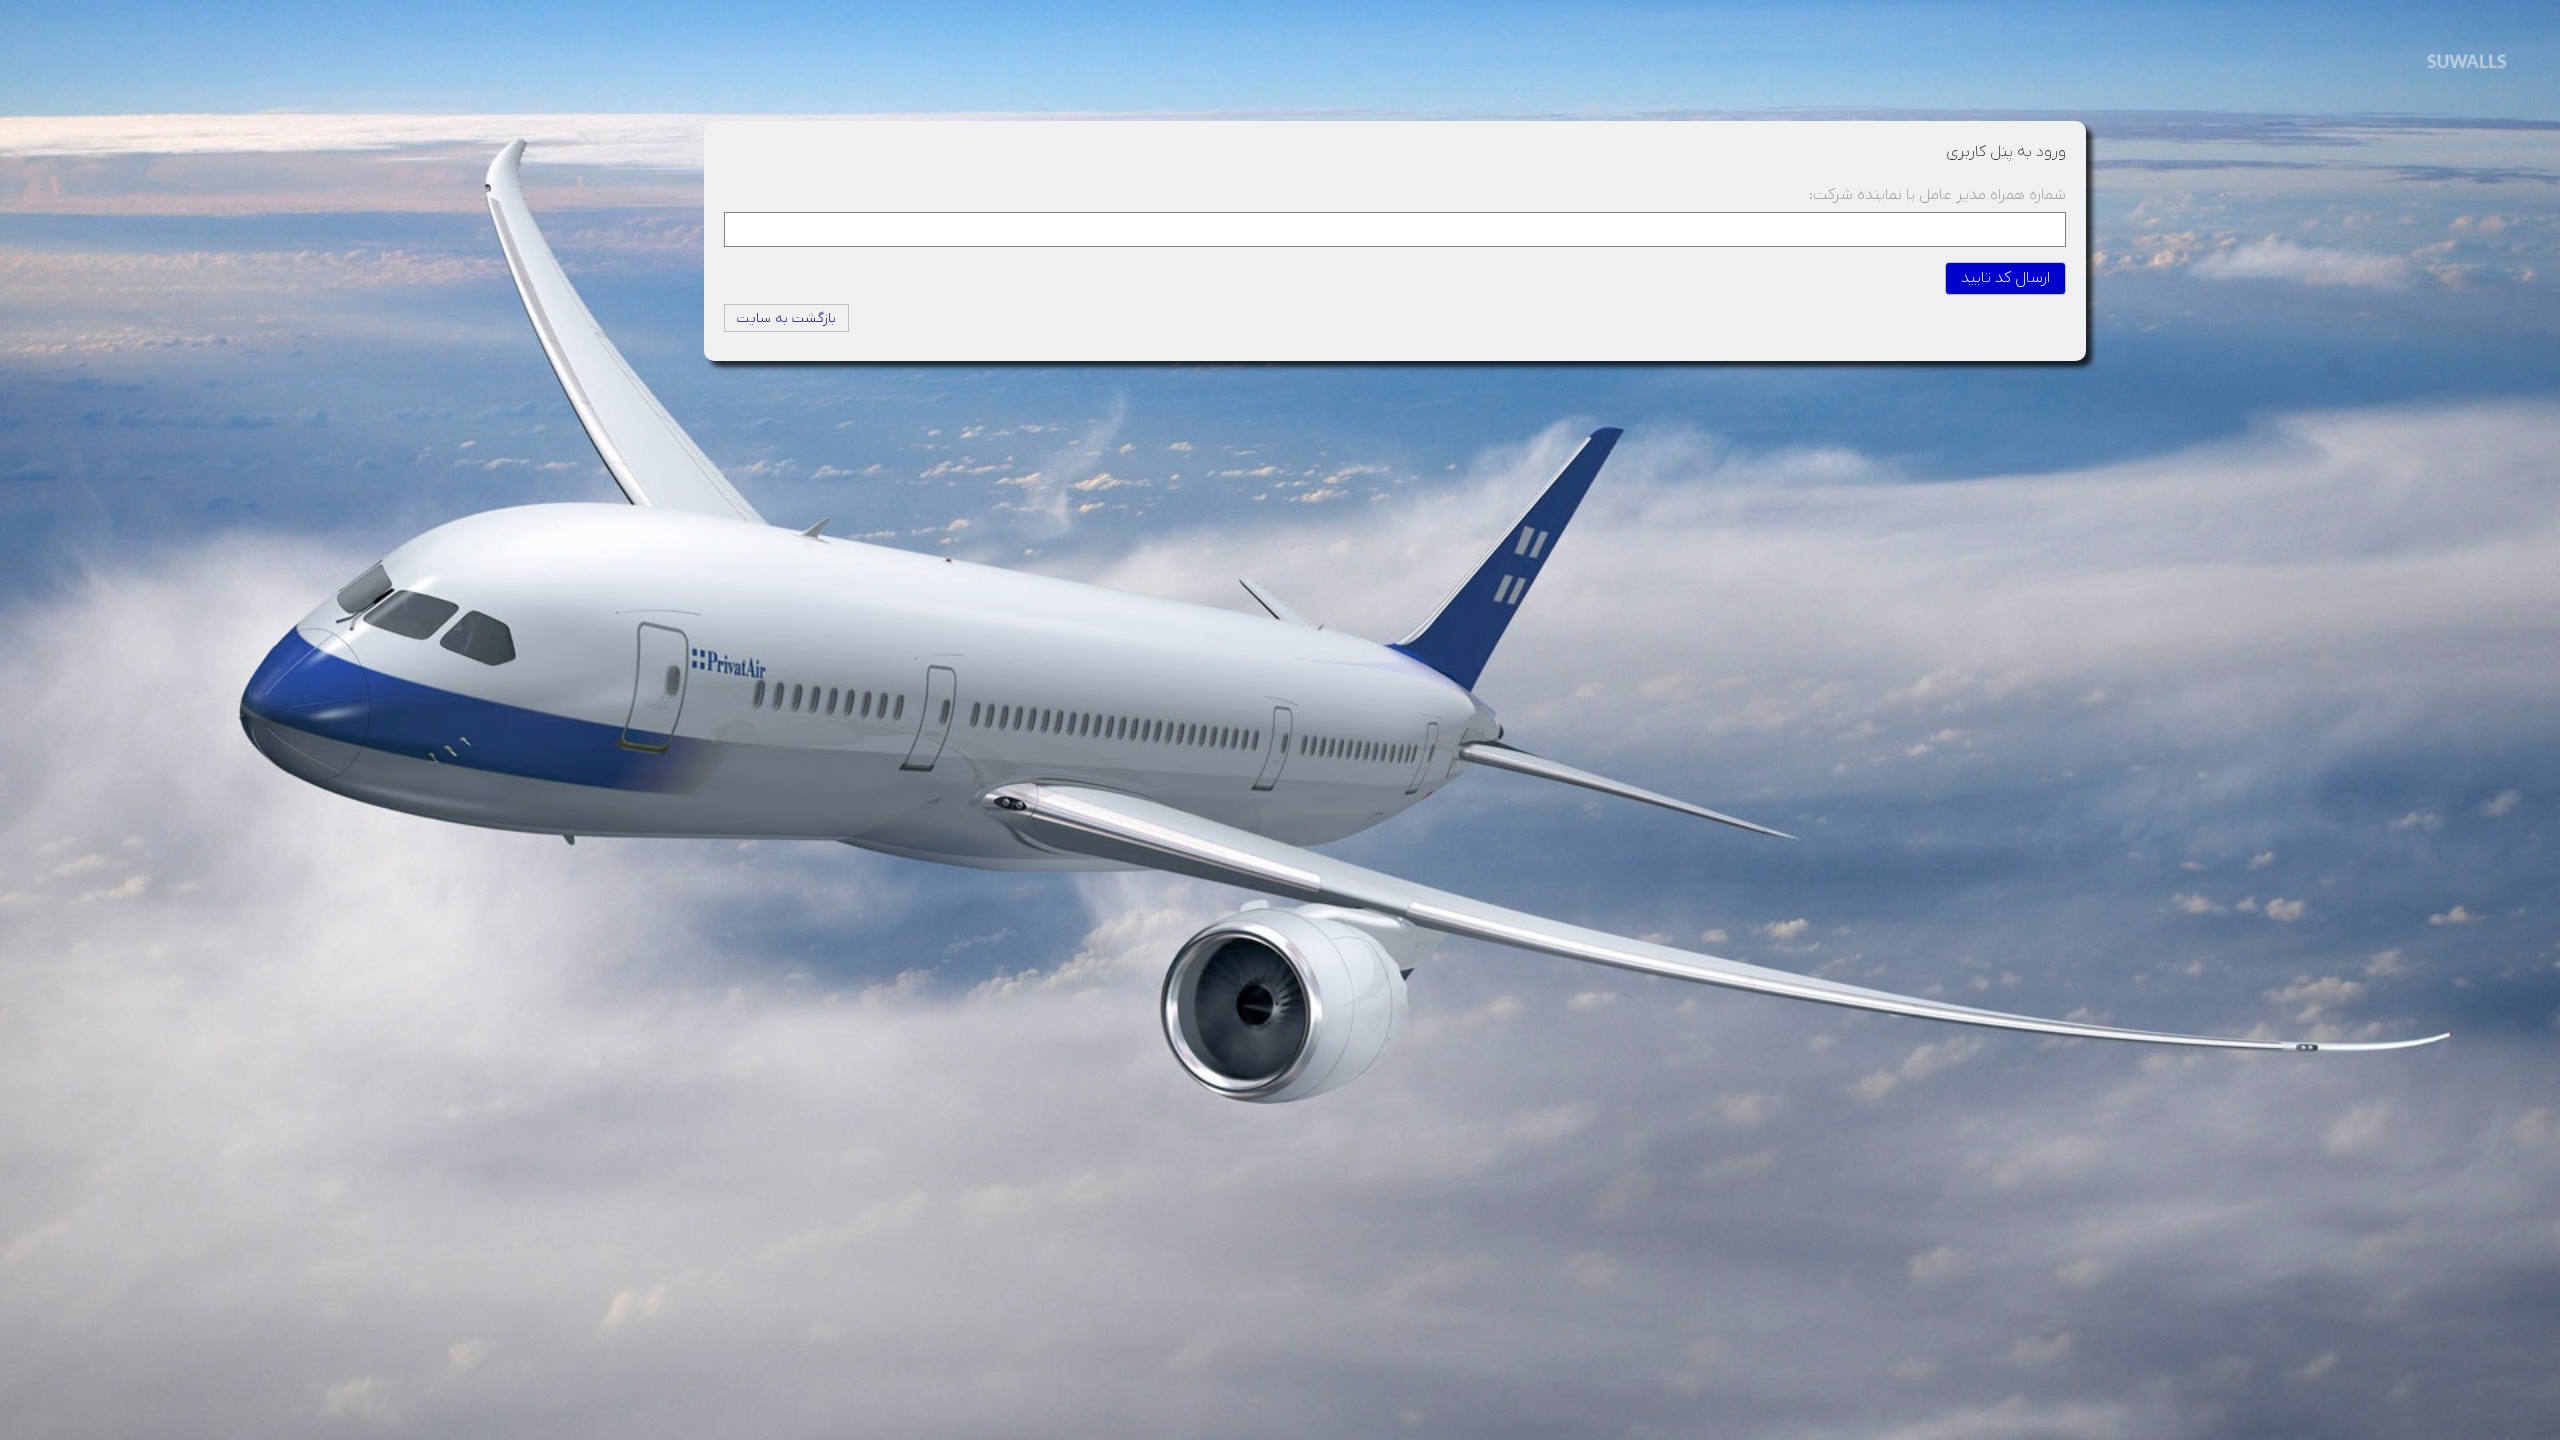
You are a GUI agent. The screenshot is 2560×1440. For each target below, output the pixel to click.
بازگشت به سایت (786, 318)
